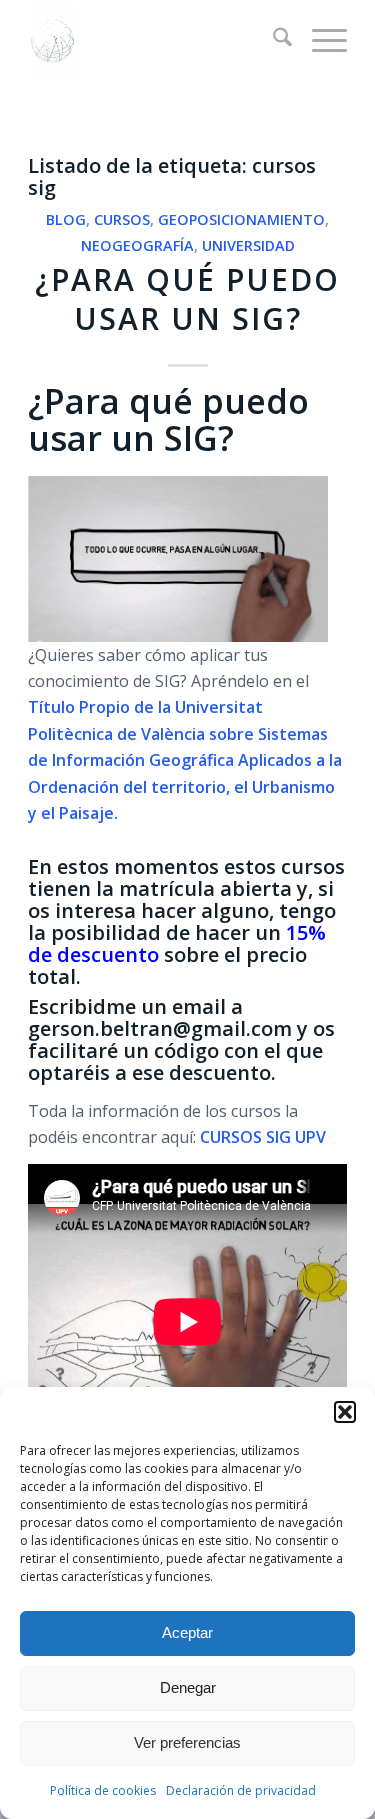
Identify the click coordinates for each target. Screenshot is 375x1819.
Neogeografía (137, 245)
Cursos (122, 219)
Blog (66, 219)
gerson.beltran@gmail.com (160, 1028)
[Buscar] (272, 40)
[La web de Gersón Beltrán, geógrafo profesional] (155, 40)
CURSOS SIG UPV (263, 1137)
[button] (345, 1412)
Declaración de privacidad (241, 1790)
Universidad (248, 245)
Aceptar (187, 1632)
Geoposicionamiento (241, 219)
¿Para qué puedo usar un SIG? (187, 299)
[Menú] (319, 40)
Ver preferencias (187, 1742)
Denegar (188, 1687)
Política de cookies (103, 1790)
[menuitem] (272, 40)
